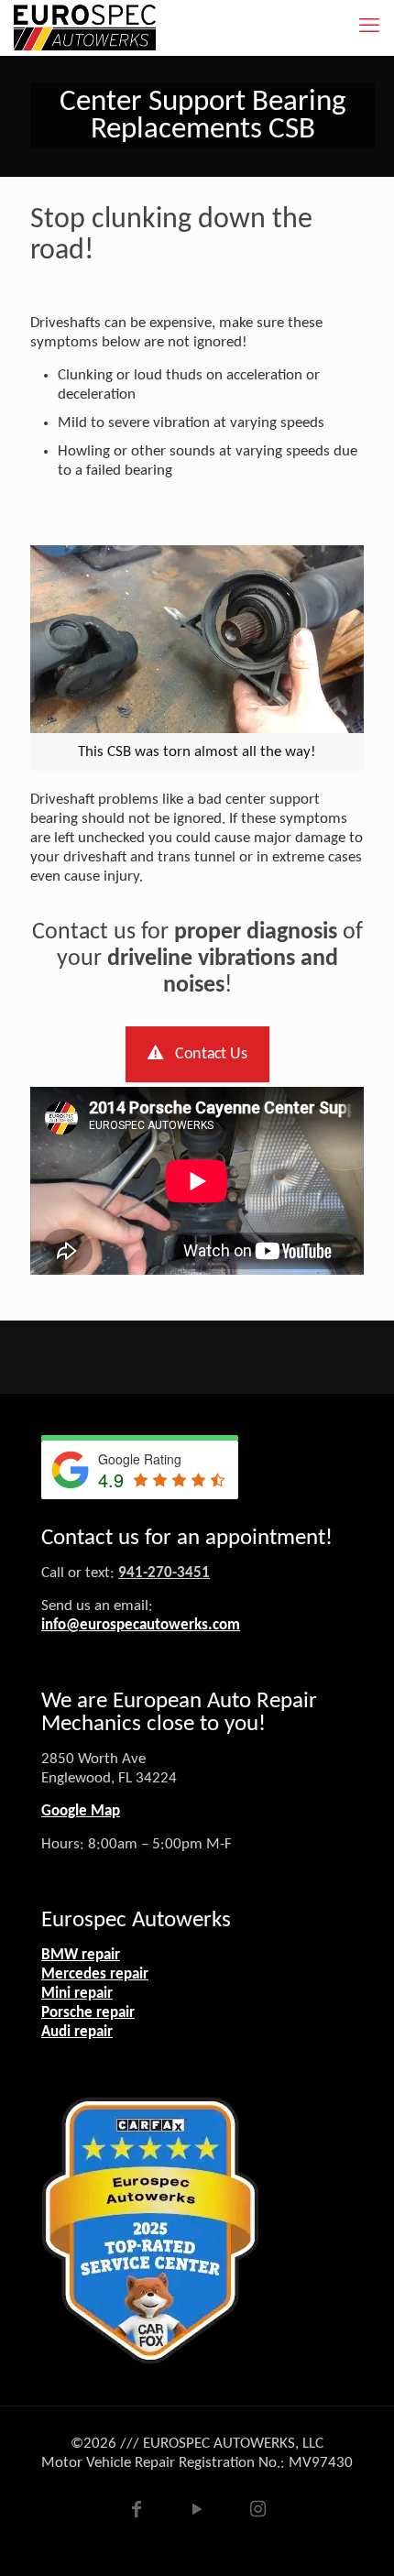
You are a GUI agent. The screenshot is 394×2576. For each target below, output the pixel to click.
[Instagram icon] (257, 2512)
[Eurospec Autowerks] (85, 27)
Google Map (81, 1811)
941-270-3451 (164, 1573)
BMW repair (81, 1955)
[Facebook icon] (137, 2512)
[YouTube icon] (197, 2512)
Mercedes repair (95, 1974)
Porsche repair (88, 2013)
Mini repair (77, 1994)
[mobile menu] (369, 27)
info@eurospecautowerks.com (141, 1625)
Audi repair (77, 2032)
